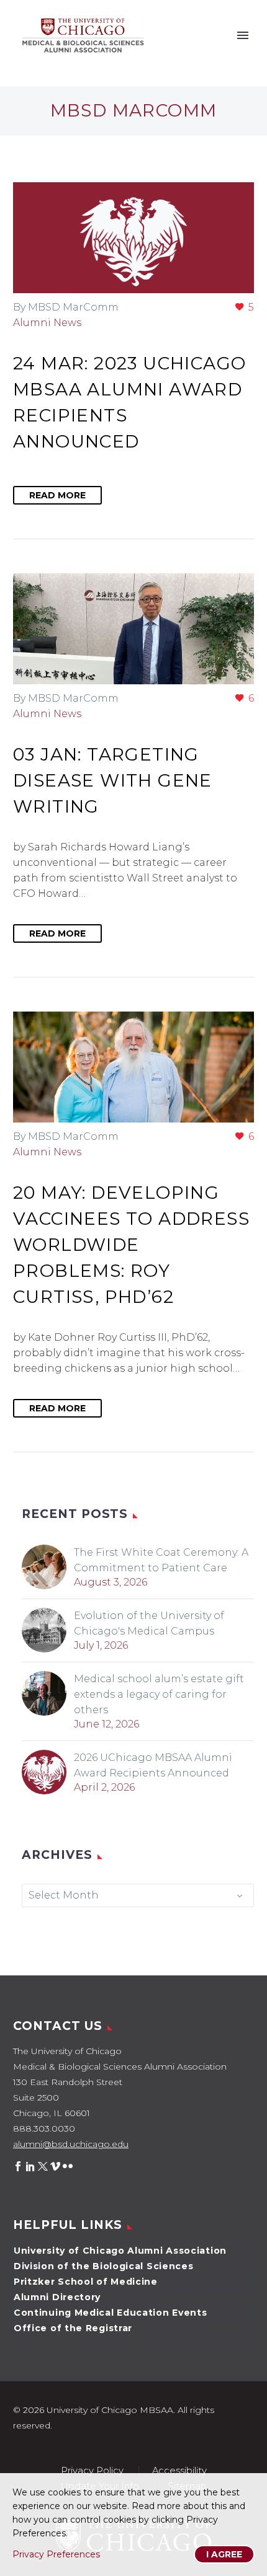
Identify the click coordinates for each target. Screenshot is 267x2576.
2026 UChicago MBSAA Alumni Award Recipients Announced (153, 1765)
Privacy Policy (92, 2471)
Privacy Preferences (56, 2554)
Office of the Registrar (73, 2328)
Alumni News (47, 323)
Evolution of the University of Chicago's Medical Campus (149, 1623)
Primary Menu (243, 35)
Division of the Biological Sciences (104, 2266)
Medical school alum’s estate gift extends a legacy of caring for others (159, 1694)
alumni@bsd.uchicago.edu (71, 2144)
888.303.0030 (44, 2128)
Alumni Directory (57, 2297)
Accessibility (179, 2471)
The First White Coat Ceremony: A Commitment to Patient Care (161, 1560)
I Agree (224, 2554)
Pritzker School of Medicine (86, 2282)
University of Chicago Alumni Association (120, 2251)
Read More (57, 495)
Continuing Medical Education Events (111, 2313)
